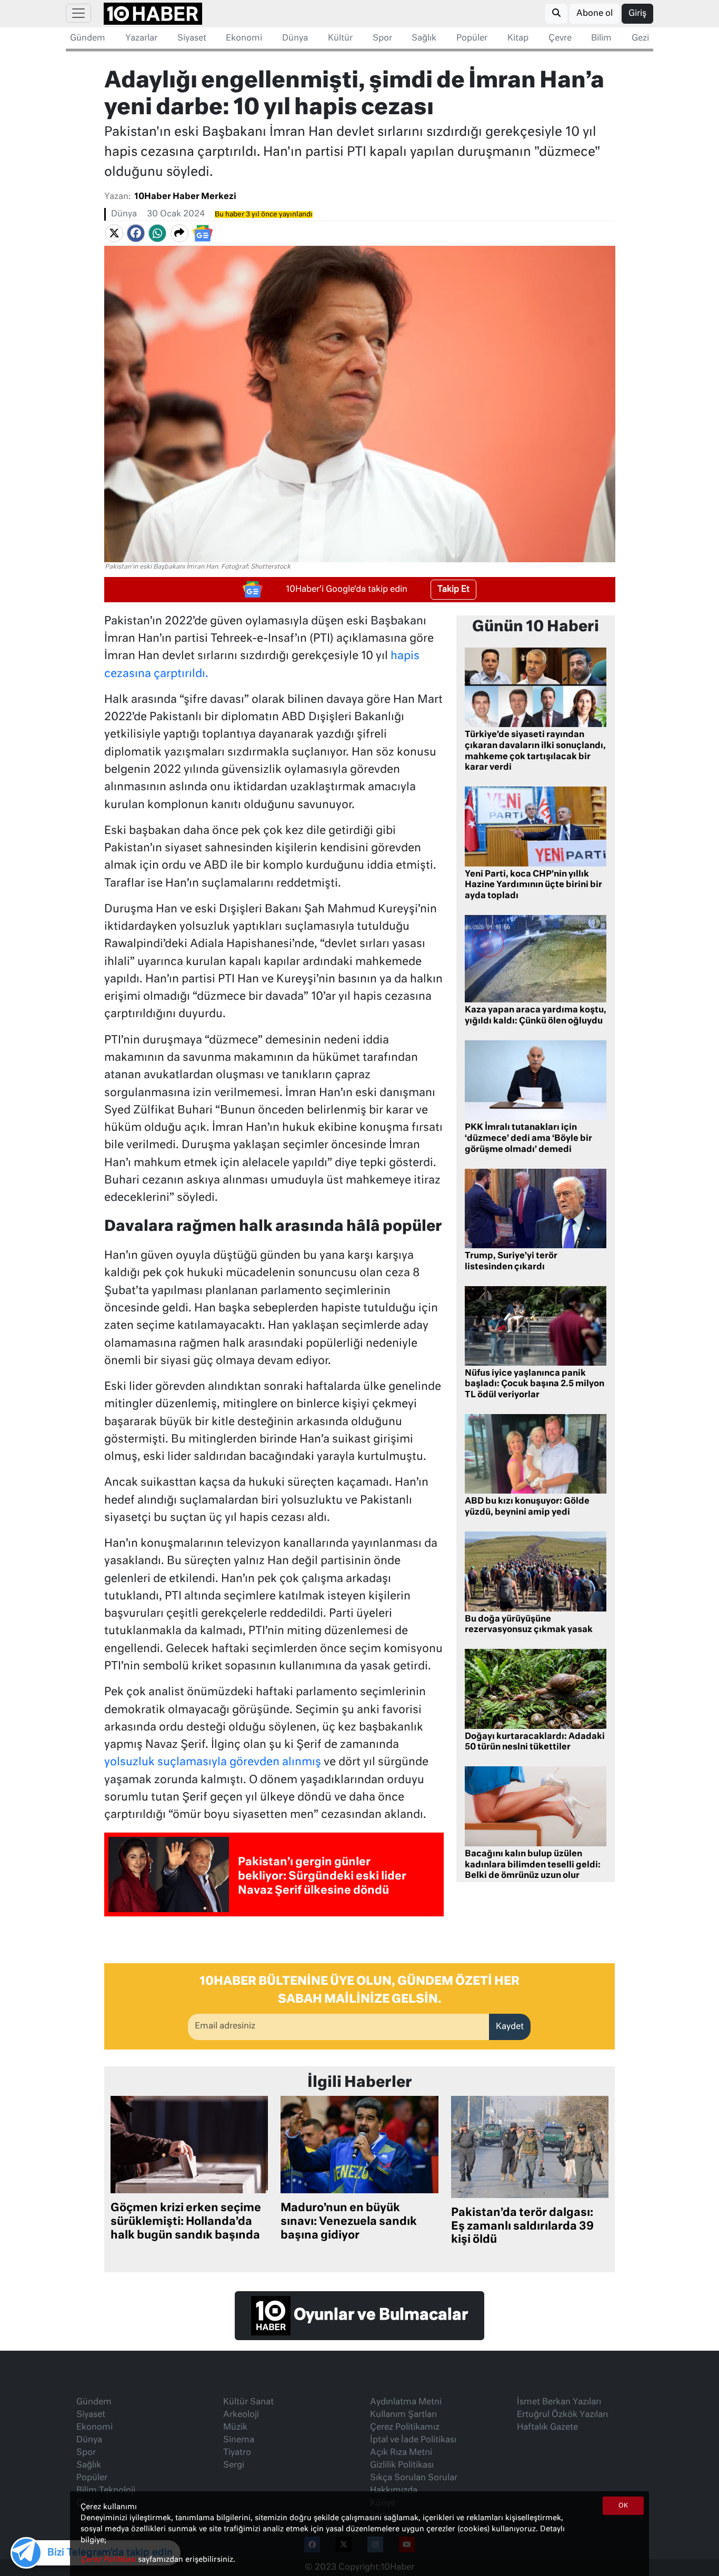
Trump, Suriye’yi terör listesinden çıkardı (511, 1262)
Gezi (640, 38)
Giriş (637, 14)
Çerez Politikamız (405, 2428)
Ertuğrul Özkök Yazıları (562, 2415)
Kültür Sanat (248, 2402)
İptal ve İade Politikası (413, 2440)
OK (623, 2506)
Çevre (560, 38)
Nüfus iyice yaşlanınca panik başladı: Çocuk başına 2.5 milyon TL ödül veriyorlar (535, 1385)
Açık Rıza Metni (401, 2453)
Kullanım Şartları (403, 2415)
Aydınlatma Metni (406, 2402)
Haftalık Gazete (547, 2428)
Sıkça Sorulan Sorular (414, 2478)
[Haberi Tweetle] (114, 233)
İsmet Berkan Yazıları (559, 2402)
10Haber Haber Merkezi (185, 197)
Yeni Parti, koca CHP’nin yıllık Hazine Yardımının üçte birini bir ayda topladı (533, 886)
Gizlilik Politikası (402, 2465)
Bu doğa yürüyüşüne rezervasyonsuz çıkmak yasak (529, 1625)
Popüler (472, 38)
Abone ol (595, 14)
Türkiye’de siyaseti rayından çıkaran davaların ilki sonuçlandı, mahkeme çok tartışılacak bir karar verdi (535, 751)
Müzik (235, 2428)
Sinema (239, 2440)
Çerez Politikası (109, 2560)
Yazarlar (141, 38)
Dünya (295, 38)
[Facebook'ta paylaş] (136, 233)
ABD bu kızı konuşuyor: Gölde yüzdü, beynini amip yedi (527, 1507)
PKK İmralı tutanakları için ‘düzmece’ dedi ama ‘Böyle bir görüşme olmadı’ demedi (528, 1139)
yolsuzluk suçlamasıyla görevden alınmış (213, 1762)
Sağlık (424, 38)
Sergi (234, 2465)
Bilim (601, 38)
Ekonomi (244, 38)
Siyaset (192, 38)
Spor (382, 38)
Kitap (518, 38)
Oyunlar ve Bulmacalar (379, 2315)
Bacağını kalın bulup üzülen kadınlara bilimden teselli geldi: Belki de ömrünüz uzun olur (533, 1865)
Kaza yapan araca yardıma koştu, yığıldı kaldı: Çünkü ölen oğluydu (536, 1016)
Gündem (88, 38)
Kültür (340, 38)
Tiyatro (237, 2453)
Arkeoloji (241, 2415)
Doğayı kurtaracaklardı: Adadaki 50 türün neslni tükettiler (535, 1742)
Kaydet (510, 2027)
